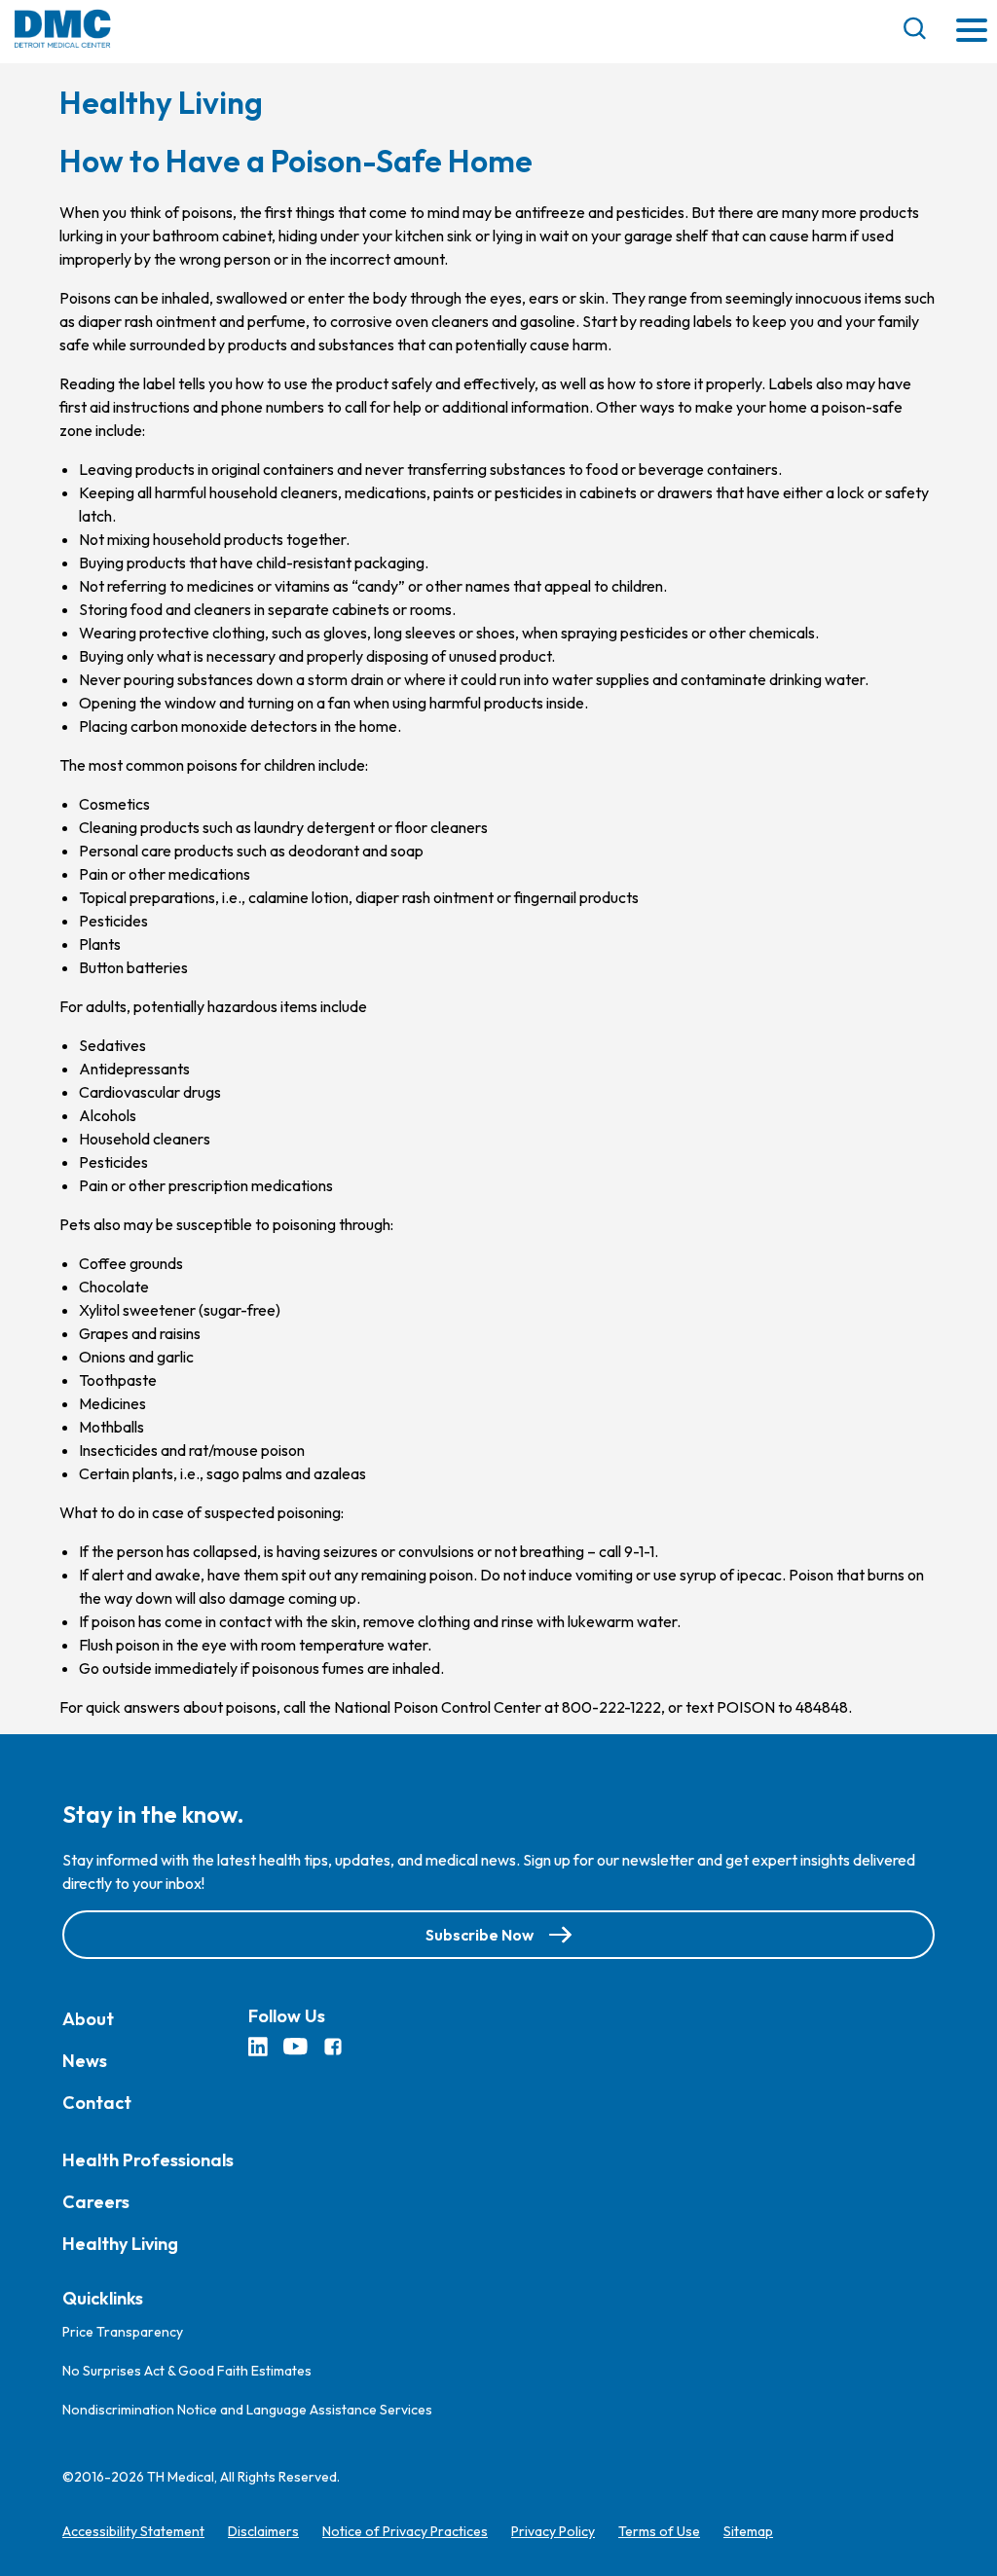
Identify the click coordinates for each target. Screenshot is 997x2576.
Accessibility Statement (133, 2531)
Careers (96, 2202)
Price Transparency (123, 2332)
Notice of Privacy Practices (405, 2531)
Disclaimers (263, 2531)
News (85, 2061)
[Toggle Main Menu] (972, 32)
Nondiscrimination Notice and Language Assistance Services (247, 2410)
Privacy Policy (553, 2531)
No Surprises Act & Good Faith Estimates (187, 2371)
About (88, 2019)
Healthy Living (120, 2244)
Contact (97, 2103)
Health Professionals (148, 2160)
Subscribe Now (480, 1935)
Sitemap (748, 2531)
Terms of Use (659, 2531)
